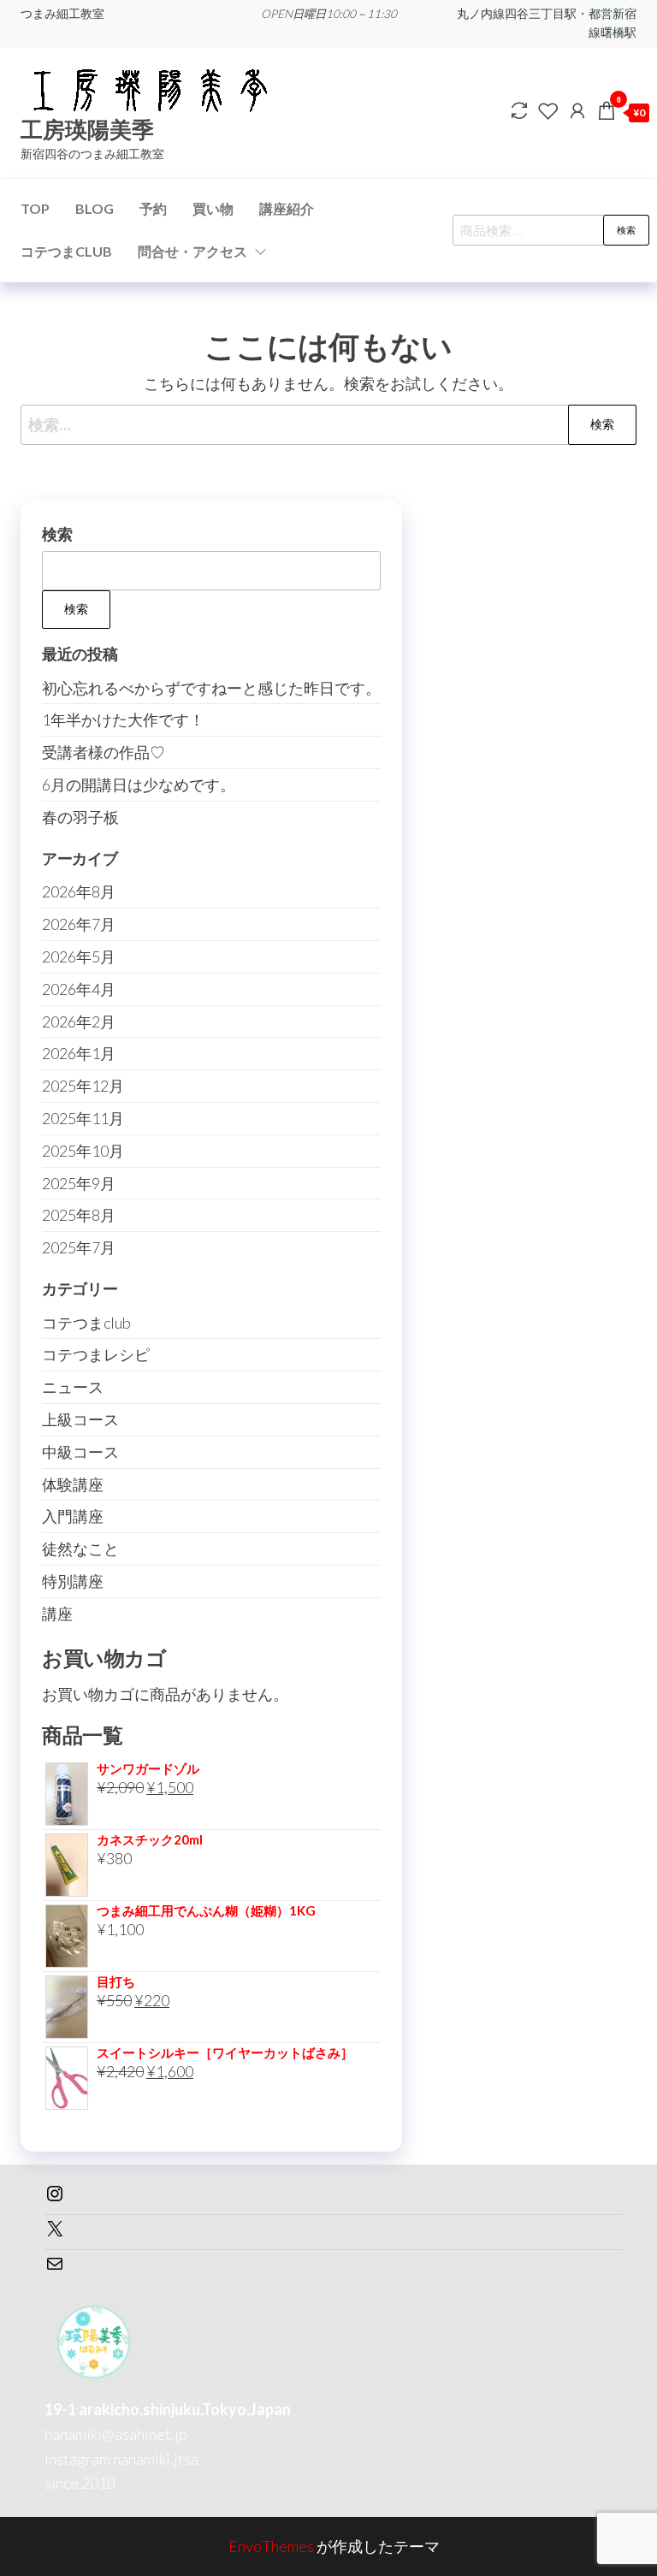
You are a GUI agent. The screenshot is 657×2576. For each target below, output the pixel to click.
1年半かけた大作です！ (123, 720)
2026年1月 (79, 1053)
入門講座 (73, 1516)
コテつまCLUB (66, 251)
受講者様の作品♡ (104, 752)
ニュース (73, 1387)
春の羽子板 (80, 817)
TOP (35, 208)
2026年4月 (79, 989)
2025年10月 (83, 1151)
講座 (57, 1614)
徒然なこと (80, 1549)
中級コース (80, 1452)
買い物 (213, 208)
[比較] (519, 110)
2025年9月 (79, 1183)
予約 (153, 208)
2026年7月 (79, 924)
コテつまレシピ (96, 1354)
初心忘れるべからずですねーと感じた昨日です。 (211, 688)
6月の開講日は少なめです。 (139, 785)
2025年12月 (83, 1086)
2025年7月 (79, 1247)
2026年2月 (79, 1022)
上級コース (80, 1419)
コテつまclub (86, 1323)
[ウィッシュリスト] (548, 110)
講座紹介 (287, 208)
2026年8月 (79, 891)
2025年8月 (79, 1215)
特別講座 (73, 1581)
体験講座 (73, 1484)
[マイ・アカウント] (577, 110)
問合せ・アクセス (192, 251)
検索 (626, 230)
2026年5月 (79, 956)
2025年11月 (83, 1118)
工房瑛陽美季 (87, 129)
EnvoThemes (271, 2546)
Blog (95, 208)
